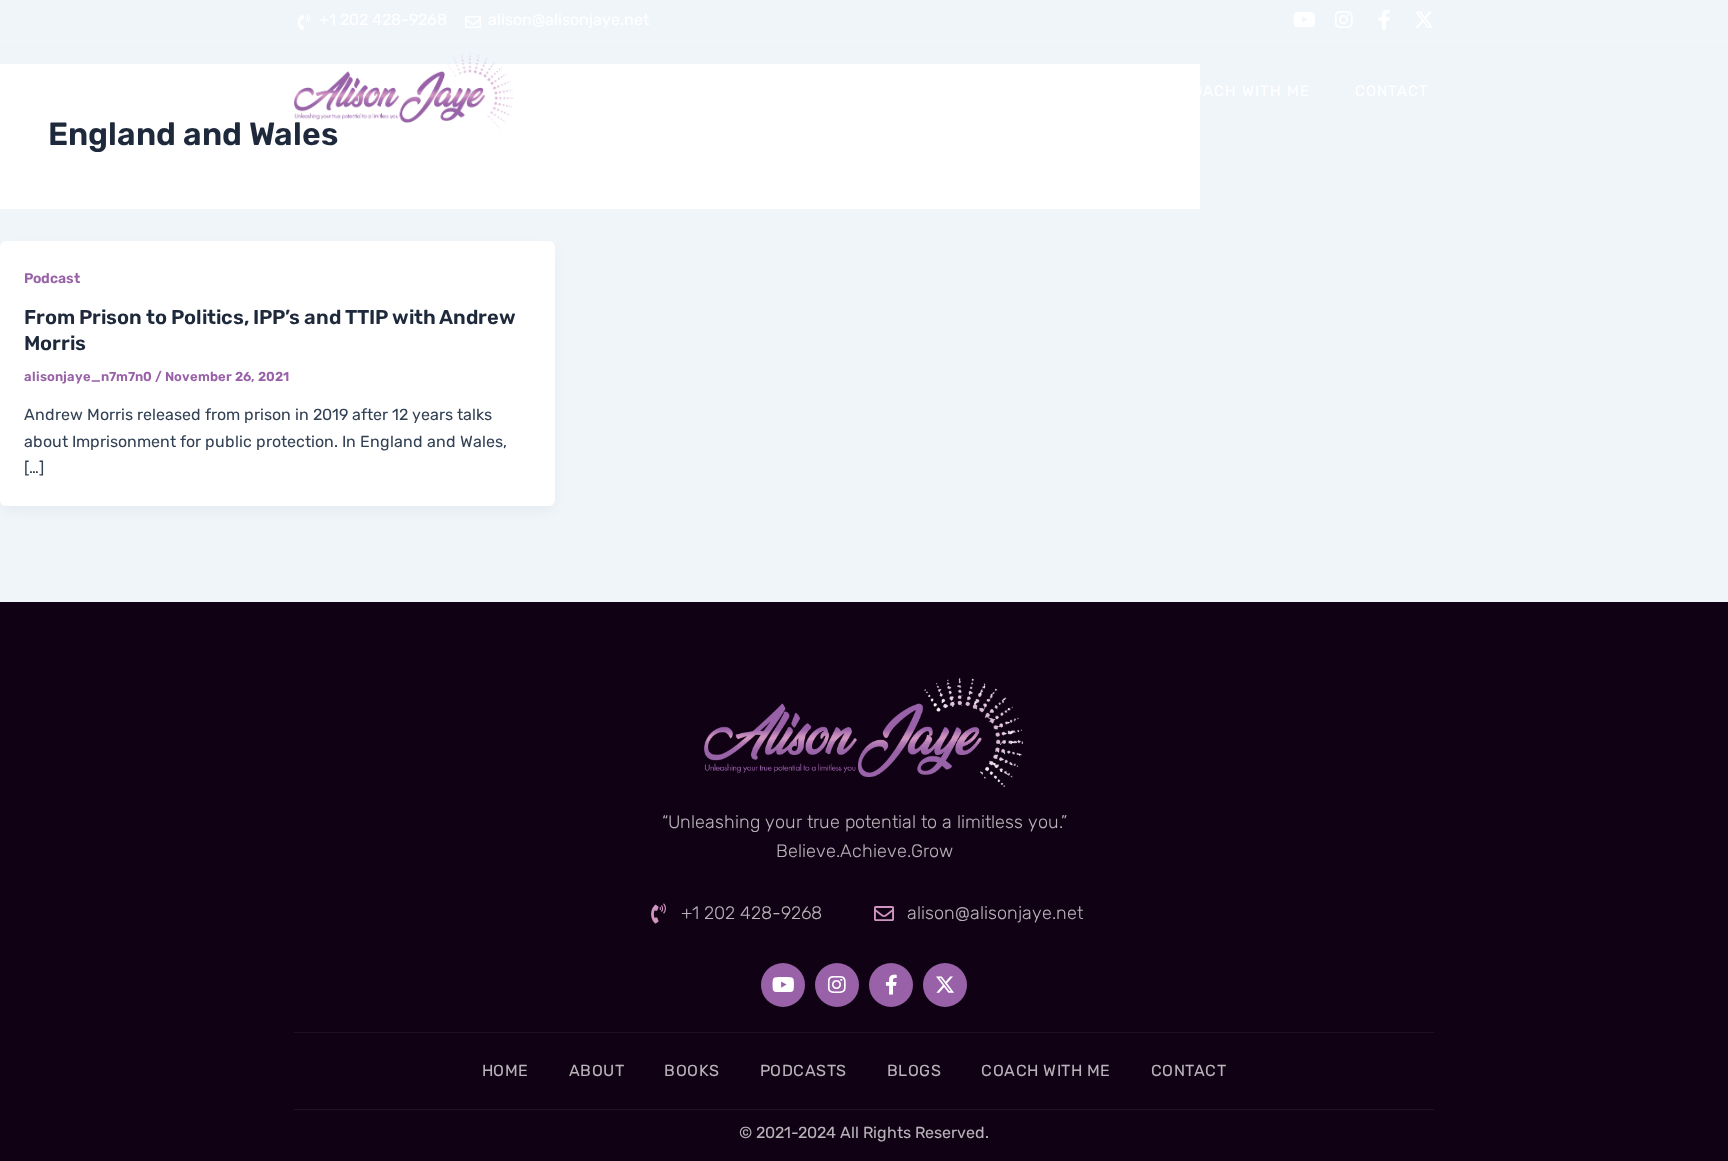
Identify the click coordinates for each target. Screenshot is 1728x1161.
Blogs (1110, 91)
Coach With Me (1245, 91)
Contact (1392, 91)
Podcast (52, 278)
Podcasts (996, 91)
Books (882, 91)
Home (688, 91)
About (783, 91)
